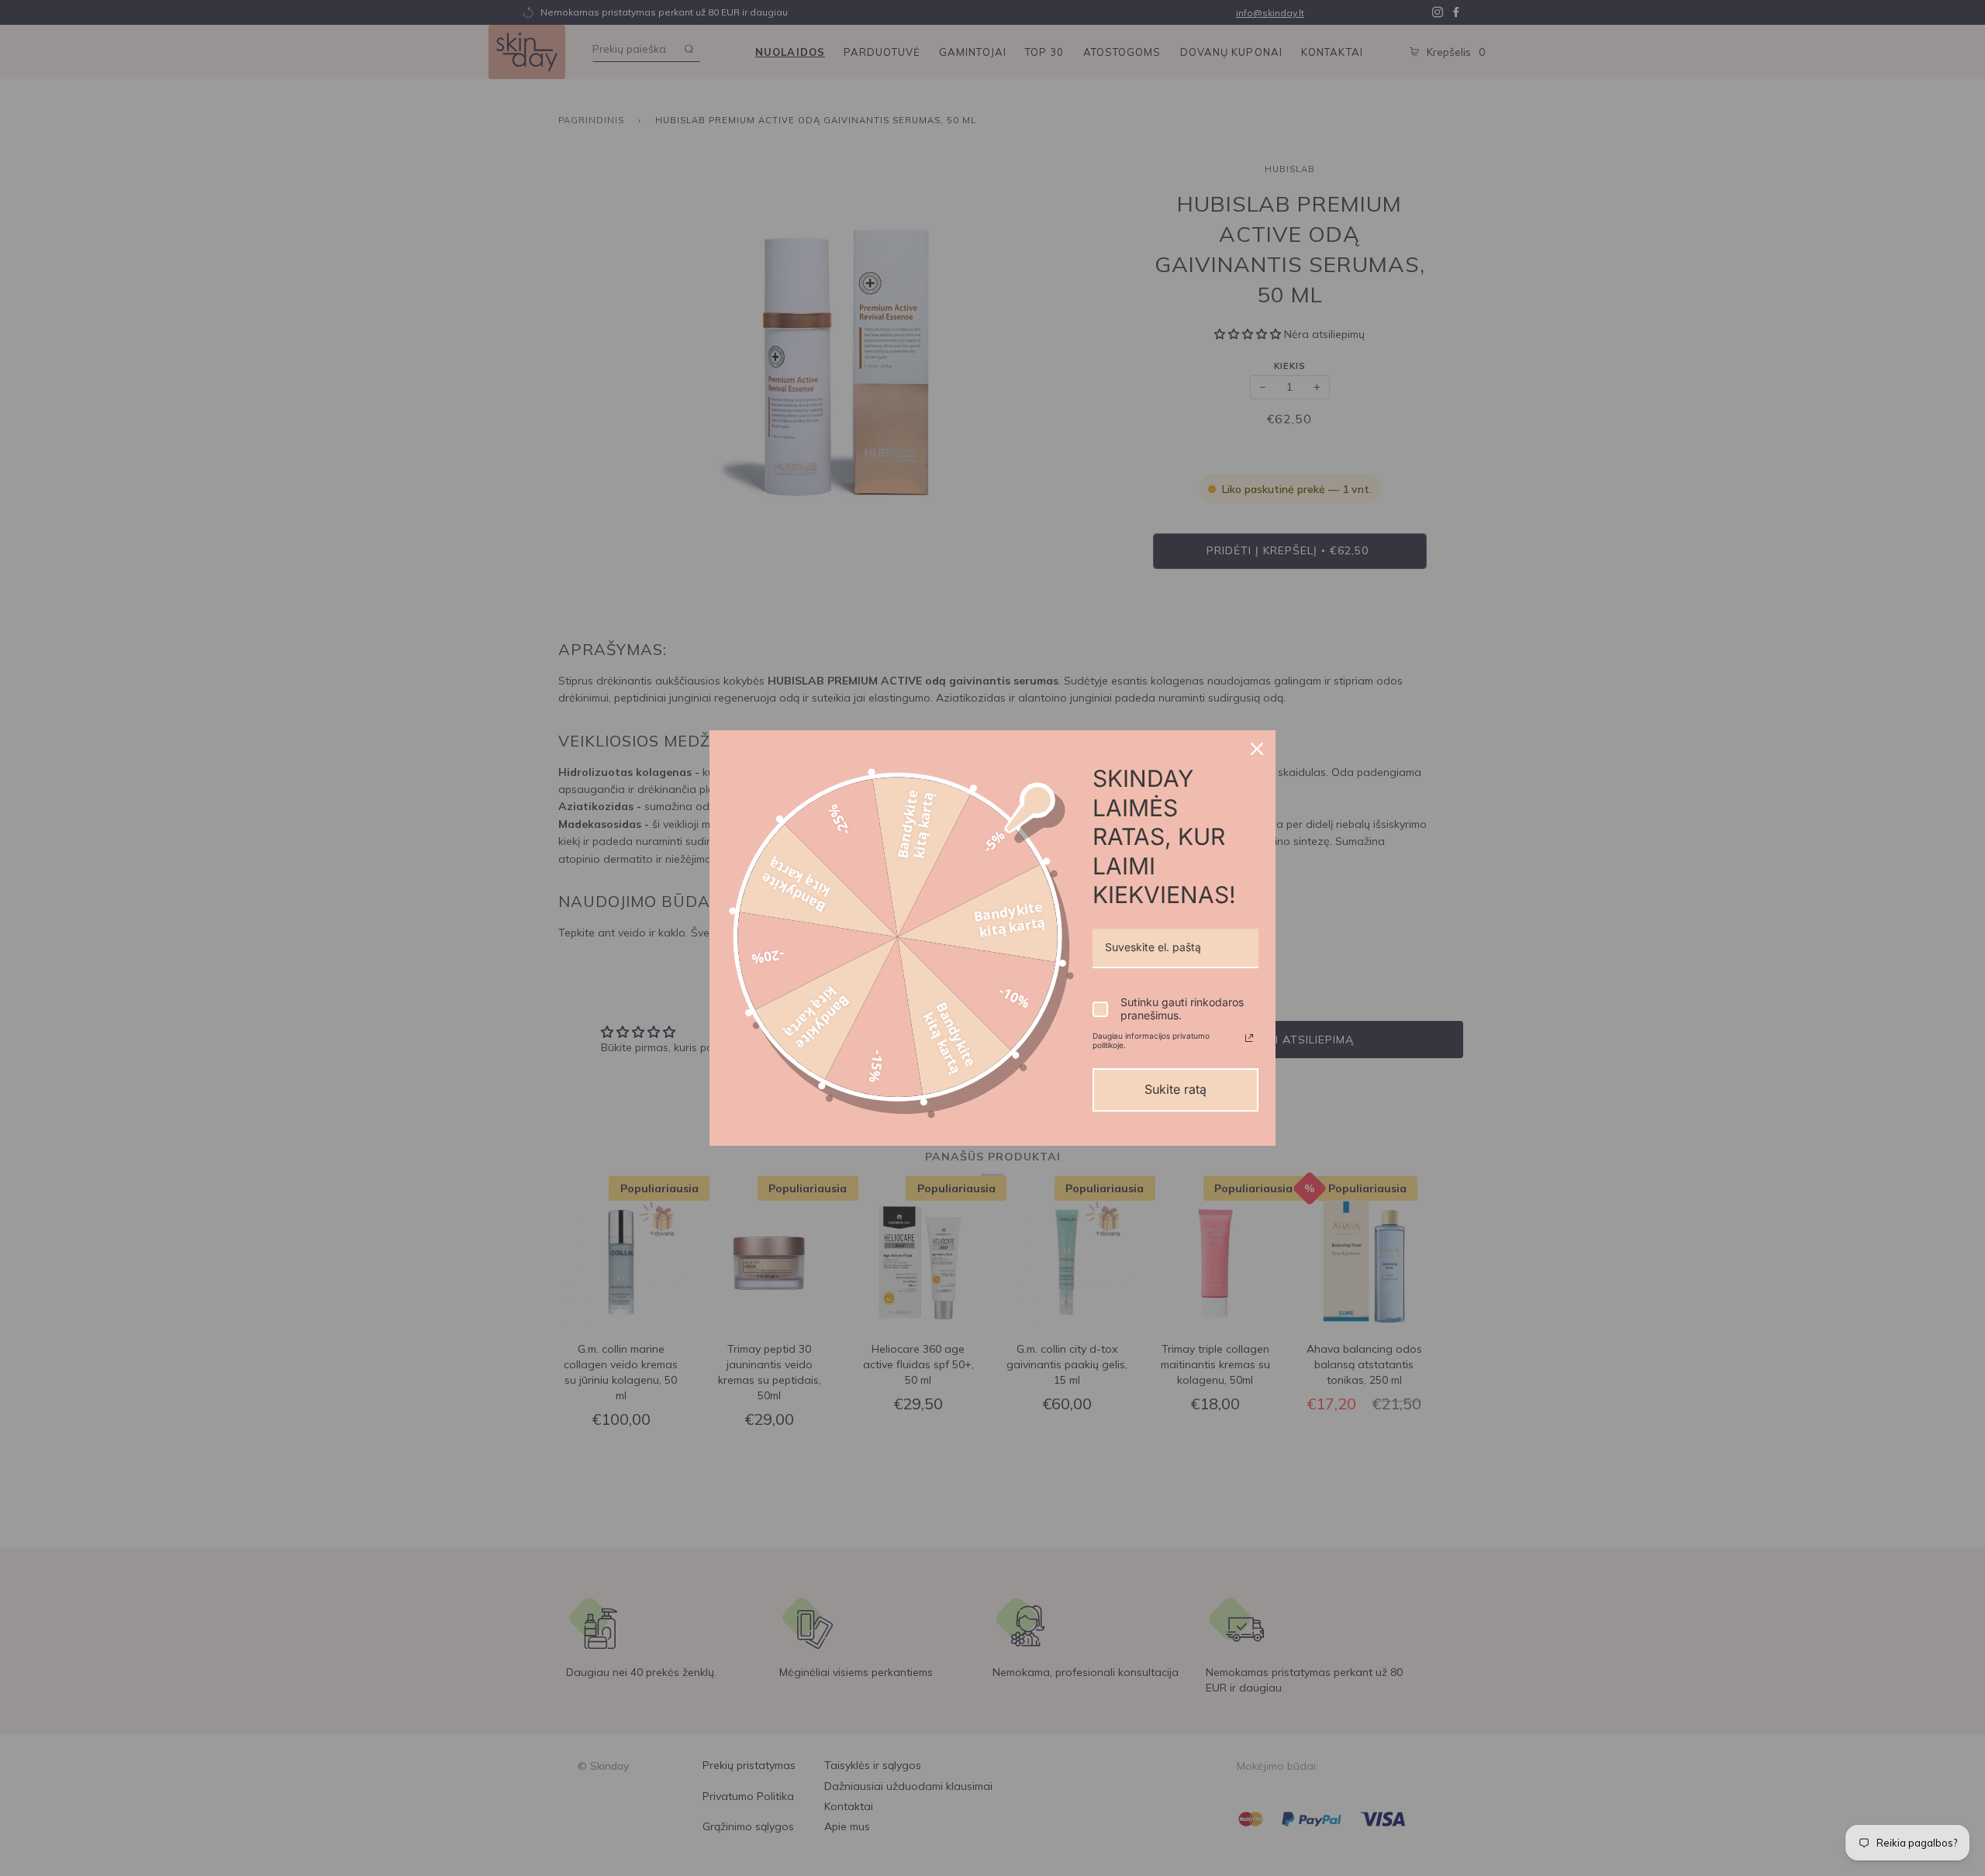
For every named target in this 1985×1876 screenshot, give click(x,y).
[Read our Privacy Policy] (1249, 1038)
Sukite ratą (1175, 1089)
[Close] (1257, 749)
